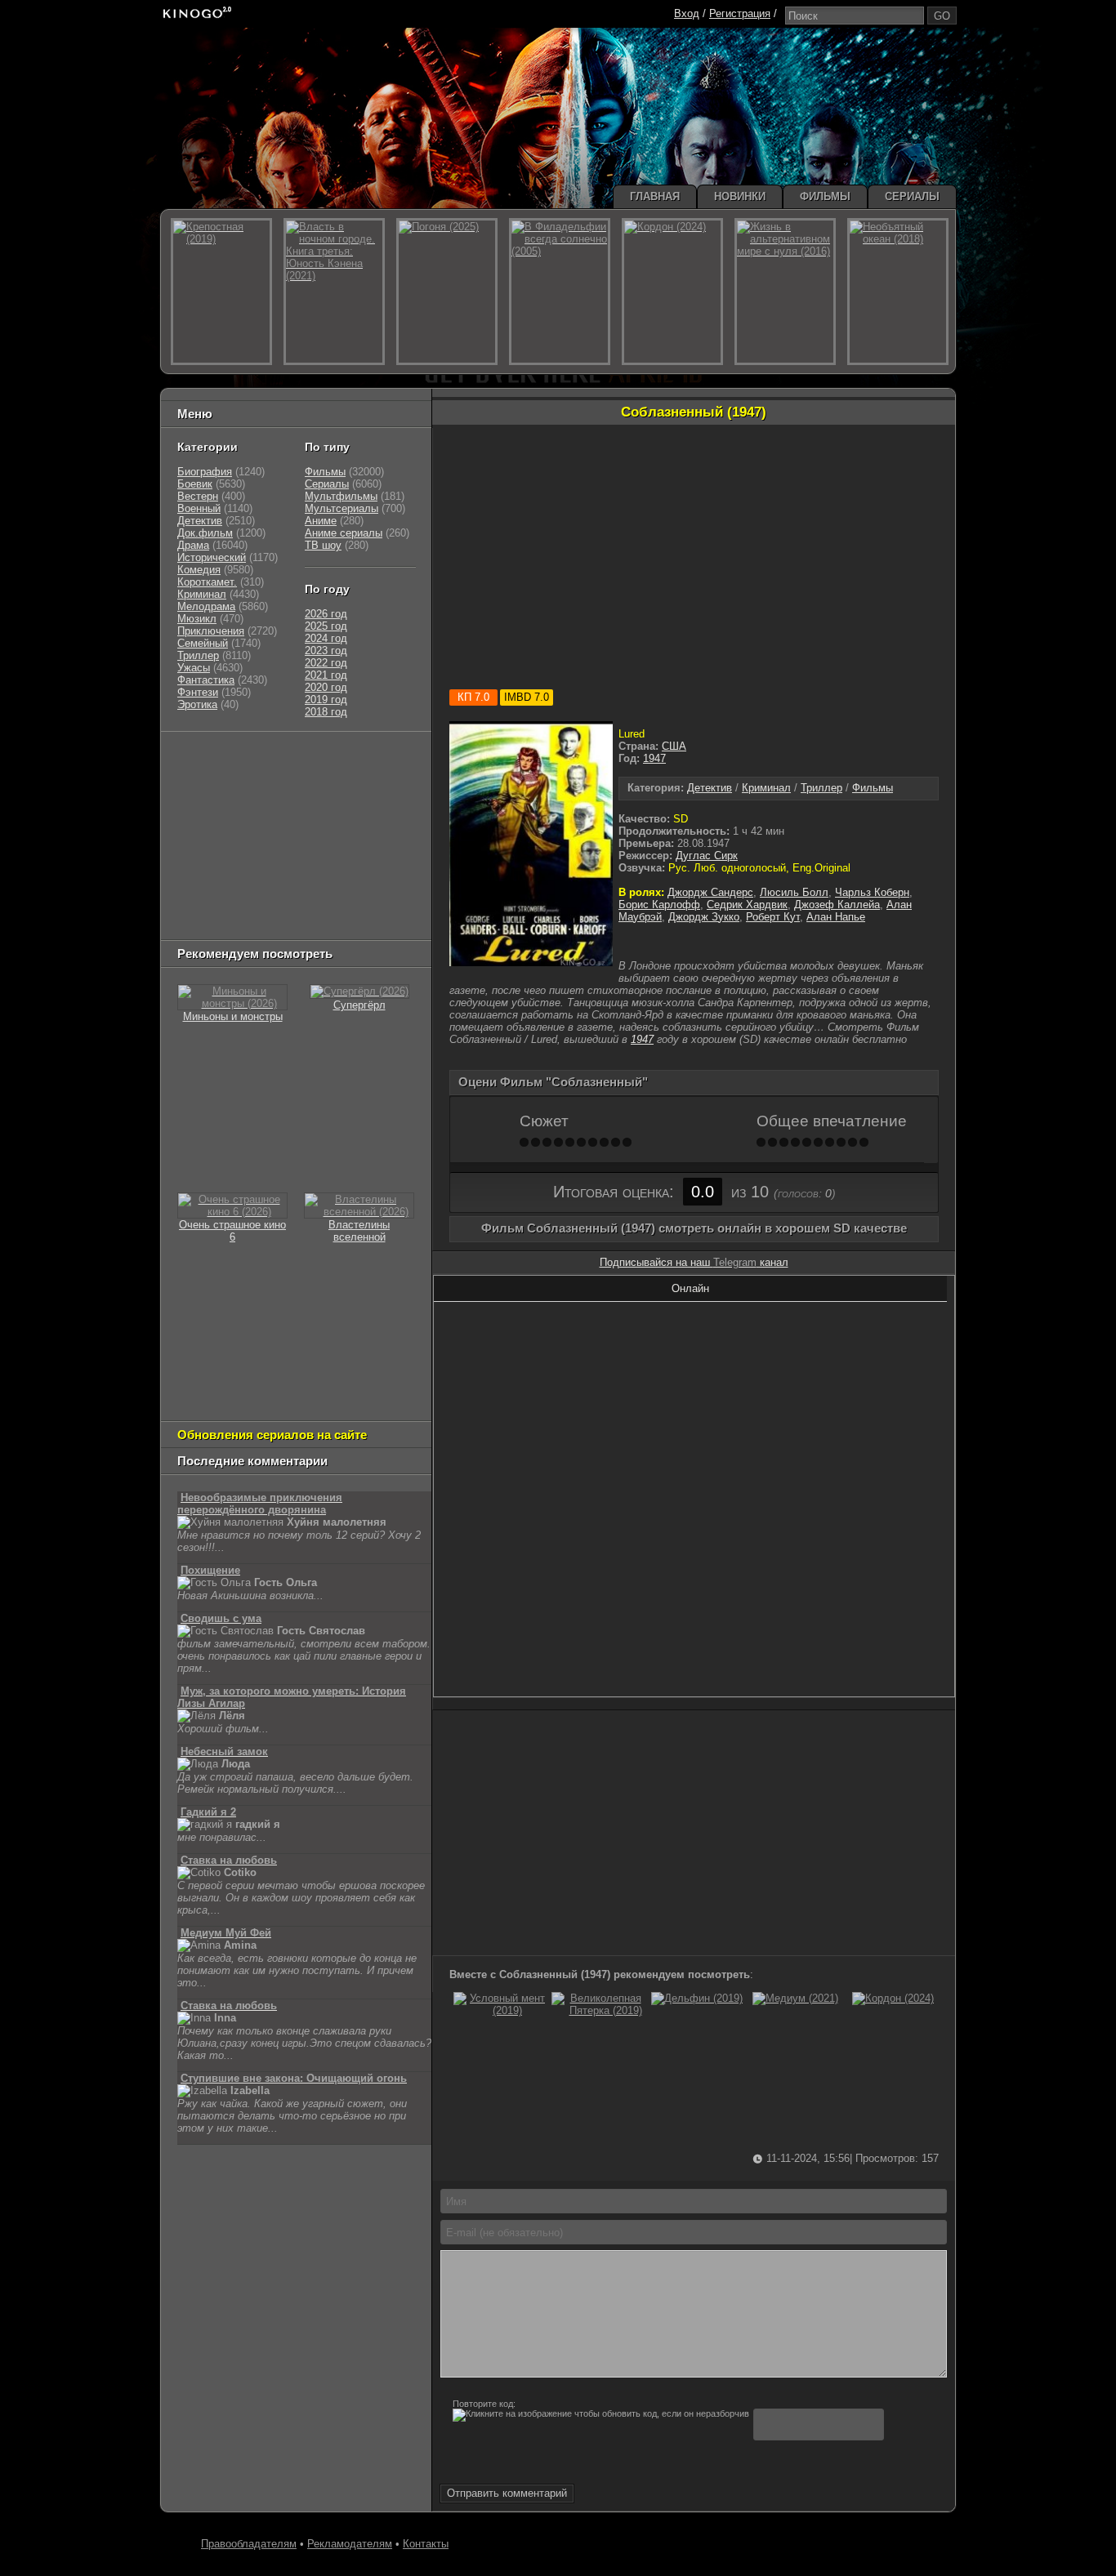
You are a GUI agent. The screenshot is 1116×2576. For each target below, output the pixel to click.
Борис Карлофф (659, 905)
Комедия (199, 570)
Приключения (211, 631)
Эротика (197, 704)
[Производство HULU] (203, 760)
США (674, 746)
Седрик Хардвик (747, 905)
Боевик (195, 484)
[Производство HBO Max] (347, 903)
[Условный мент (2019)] (501, 2010)
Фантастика (206, 680)
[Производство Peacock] (273, 903)
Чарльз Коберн (872, 892)
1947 (654, 758)
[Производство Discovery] (219, 801)
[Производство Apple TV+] (323, 821)
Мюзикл (197, 619)
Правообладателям (249, 2544)
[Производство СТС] (252, 760)
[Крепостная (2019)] (221, 292)
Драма (193, 545)
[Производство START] (203, 903)
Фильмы (873, 788)
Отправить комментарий (507, 2493)
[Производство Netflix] (219, 862)
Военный (199, 508)
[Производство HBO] (342, 842)
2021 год (326, 675)
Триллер (821, 788)
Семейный (203, 643)
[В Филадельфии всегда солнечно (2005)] (560, 292)
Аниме (321, 521)
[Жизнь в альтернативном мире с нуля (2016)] (785, 292)
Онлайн (690, 1288)
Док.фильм (205, 533)
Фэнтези (198, 692)
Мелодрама (206, 606)
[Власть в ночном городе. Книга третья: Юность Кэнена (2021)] (334, 292)
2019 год (326, 700)
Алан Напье (836, 917)
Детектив (710, 788)
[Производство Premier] (376, 882)
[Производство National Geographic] (306, 801)
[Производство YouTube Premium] (348, 780)
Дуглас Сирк (707, 856)
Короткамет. (207, 582)
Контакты (426, 2544)
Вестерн (198, 496)
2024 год (326, 638)
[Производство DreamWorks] (248, 842)
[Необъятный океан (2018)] (898, 292)
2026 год (326, 614)
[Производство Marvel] (211, 882)
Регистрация (740, 13)
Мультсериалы (341, 508)
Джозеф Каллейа (837, 905)
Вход (687, 13)
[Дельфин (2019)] (697, 1998)
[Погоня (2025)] (447, 292)
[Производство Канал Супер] (219, 923)
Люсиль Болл (794, 892)
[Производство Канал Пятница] (293, 923)
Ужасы (194, 668)
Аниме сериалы (344, 533)
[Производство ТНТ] (278, 780)
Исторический (212, 557)
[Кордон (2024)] (893, 1998)
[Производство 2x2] (199, 780)
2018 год (326, 712)
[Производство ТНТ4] (368, 760)
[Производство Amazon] (257, 821)
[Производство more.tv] (289, 882)
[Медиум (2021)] (795, 1998)
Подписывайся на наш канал (694, 1262)
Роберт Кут (773, 917)
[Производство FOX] (199, 821)
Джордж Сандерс (710, 892)
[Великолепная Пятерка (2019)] (599, 2010)
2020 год (326, 687)
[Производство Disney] (297, 862)
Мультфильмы (341, 496)
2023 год (326, 651)
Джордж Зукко (704, 917)
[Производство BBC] (384, 801)
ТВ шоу (323, 545)
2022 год (326, 663)
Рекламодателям (350, 2544)
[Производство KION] (306, 760)
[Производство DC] (351, 862)
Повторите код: (484, 2404)
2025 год (326, 626)
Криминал (766, 788)
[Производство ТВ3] (236, 780)
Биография (205, 472)
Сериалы (327, 484)
